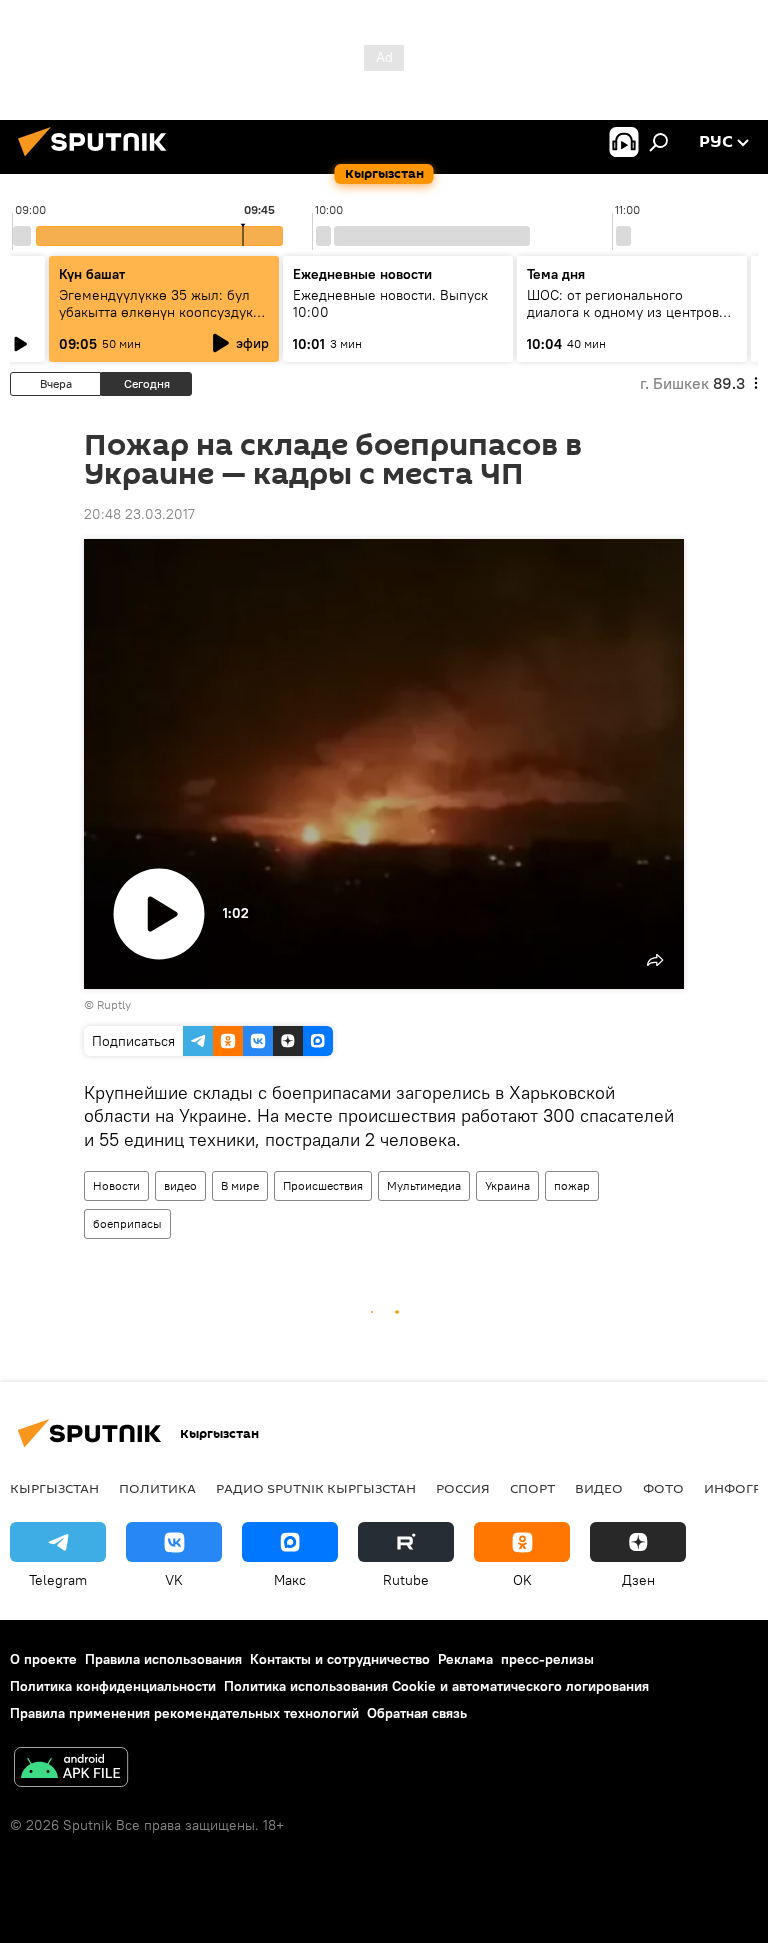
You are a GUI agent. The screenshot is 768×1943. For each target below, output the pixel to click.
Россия (463, 1488)
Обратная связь (417, 1713)
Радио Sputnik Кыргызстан (316, 1488)
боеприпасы (127, 1223)
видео (180, 1185)
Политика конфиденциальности (113, 1686)
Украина (507, 1185)
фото (663, 1488)
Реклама (465, 1659)
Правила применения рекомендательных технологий (184, 1713)
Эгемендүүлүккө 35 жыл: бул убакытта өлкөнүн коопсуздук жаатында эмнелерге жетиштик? (156, 320)
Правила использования (163, 1659)
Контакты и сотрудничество (340, 1659)
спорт (532, 1488)
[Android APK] (71, 1769)
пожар (572, 1185)
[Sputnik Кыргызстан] (98, 159)
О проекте (43, 1659)
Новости (116, 1185)
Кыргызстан (54, 1488)
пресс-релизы (547, 1659)
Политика (157, 1488)
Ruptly (114, 1004)
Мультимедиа (424, 1185)
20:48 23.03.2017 (139, 514)
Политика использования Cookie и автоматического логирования (436, 1686)
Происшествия (323, 1185)
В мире (240, 1185)
